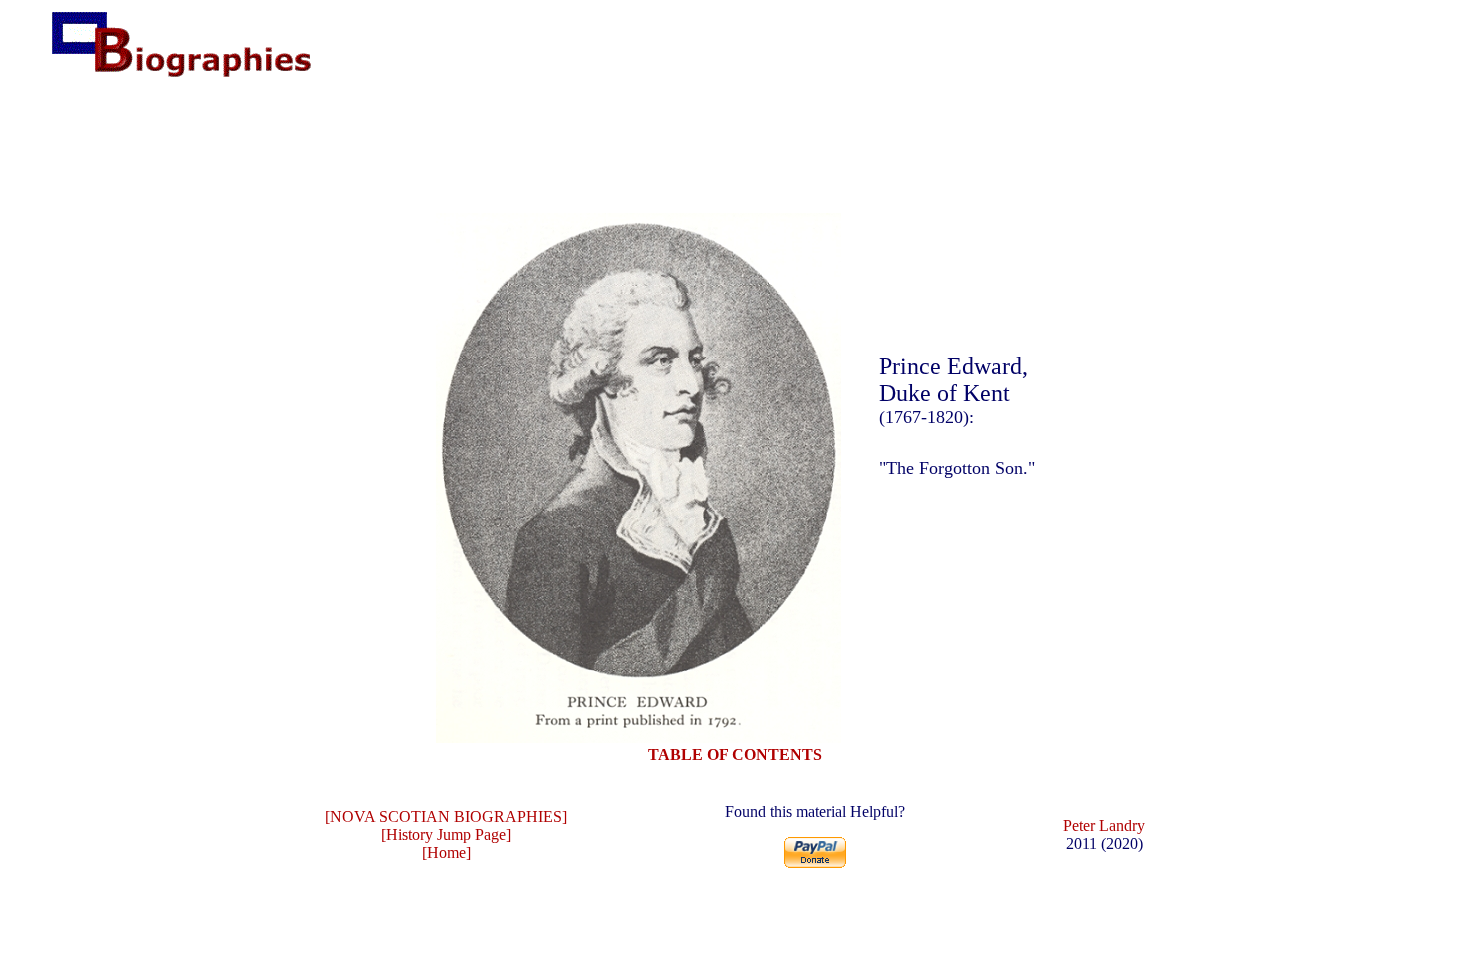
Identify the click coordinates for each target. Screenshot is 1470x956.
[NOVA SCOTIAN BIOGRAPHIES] (446, 816)
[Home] (446, 852)
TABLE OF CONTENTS (735, 754)
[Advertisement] (735, 144)
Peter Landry (1104, 825)
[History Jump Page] (446, 834)
